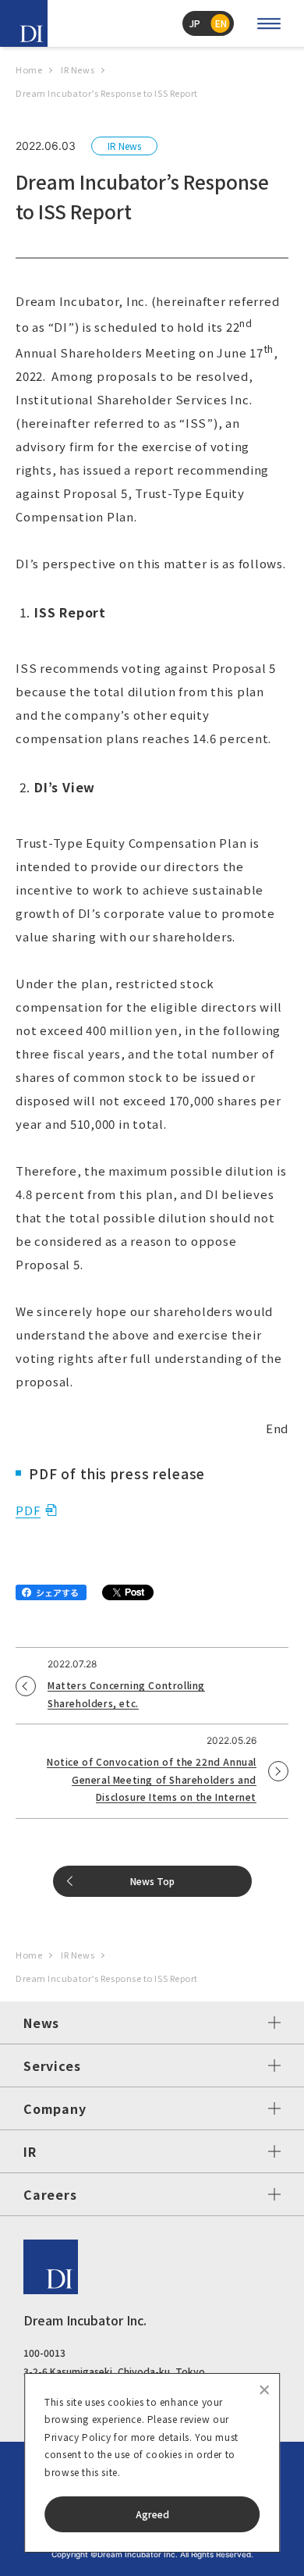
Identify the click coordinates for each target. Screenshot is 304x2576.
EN (221, 23)
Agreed (152, 2514)
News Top (152, 1881)
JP (195, 23)
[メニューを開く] (269, 23)
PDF (28, 1510)
